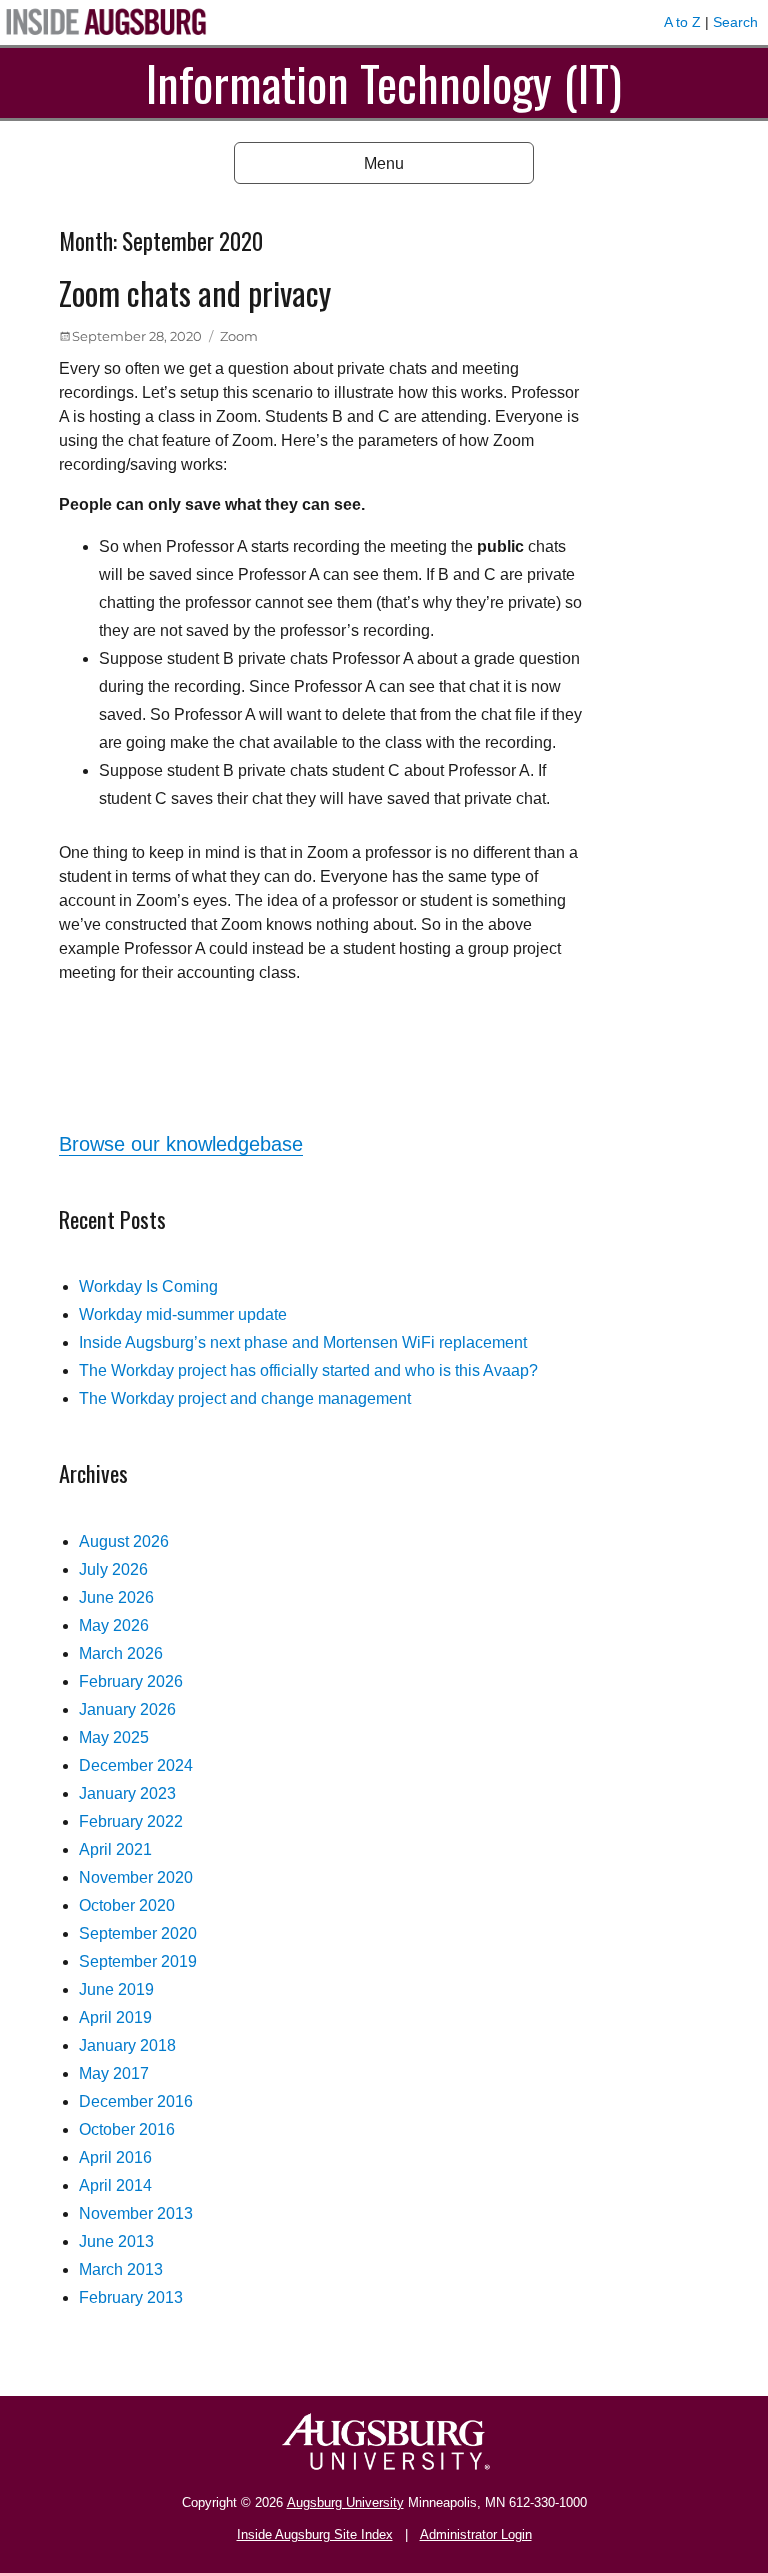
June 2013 (116, 2241)
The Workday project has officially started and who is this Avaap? (308, 1370)
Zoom (239, 336)
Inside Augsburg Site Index (315, 2534)
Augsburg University (345, 2502)
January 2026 (127, 1709)
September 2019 (138, 1961)
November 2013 (136, 2213)
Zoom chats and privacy (195, 292)
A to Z (682, 22)
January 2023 (127, 1793)
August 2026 (124, 1541)
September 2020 (138, 1933)
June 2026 (116, 1597)
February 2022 (131, 1821)
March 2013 (121, 2269)
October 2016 (127, 2129)
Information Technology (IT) (384, 82)
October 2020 (127, 1905)
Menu (384, 163)
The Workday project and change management (245, 1398)
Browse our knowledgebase (181, 1144)
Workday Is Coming (148, 1286)
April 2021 (115, 1849)
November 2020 (136, 1877)
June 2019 (116, 1989)
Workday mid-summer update (183, 1314)
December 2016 (136, 2101)
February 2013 (131, 2297)
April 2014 (115, 2185)
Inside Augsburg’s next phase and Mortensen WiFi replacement (303, 1342)
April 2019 (115, 2017)
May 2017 (114, 2073)
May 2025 (114, 1737)
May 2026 (114, 1625)
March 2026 (121, 1653)
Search (735, 22)
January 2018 (127, 2045)
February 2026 (131, 1681)
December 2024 (136, 1765)
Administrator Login (476, 2534)
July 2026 (113, 1569)
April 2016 (115, 2157)
